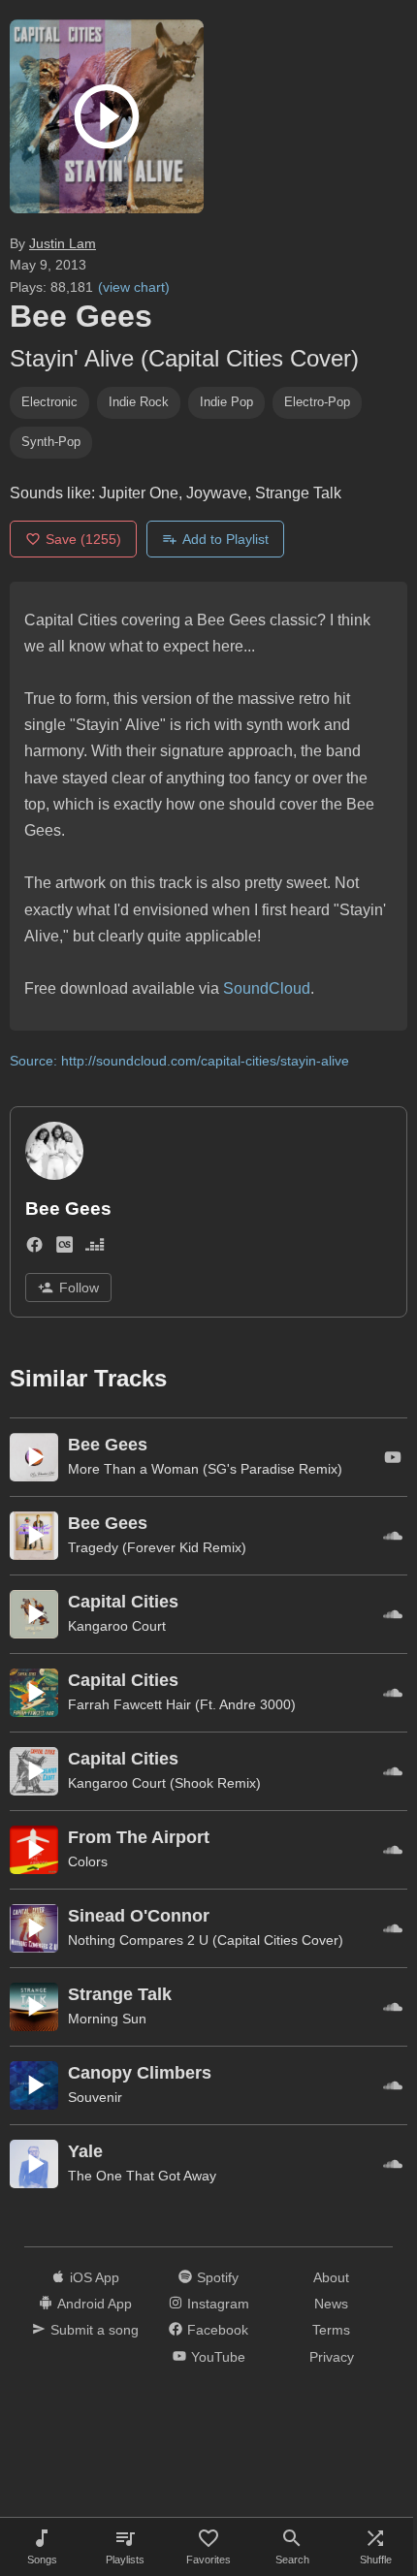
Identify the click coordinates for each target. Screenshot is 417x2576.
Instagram (218, 2304)
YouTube (218, 2357)
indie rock (139, 402)
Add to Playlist (225, 539)
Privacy (332, 2357)
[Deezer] (95, 1248)
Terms (331, 2330)
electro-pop (317, 402)
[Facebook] (34, 1248)
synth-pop (51, 442)
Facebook (218, 2330)
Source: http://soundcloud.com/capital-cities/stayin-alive (179, 1061)
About (331, 2277)
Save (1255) (83, 539)
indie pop (226, 402)
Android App (95, 2304)
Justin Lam (63, 243)
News (331, 2304)
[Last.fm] (64, 1248)
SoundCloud (267, 988)
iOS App (95, 2277)
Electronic (49, 402)
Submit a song (95, 2330)
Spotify (218, 2277)
